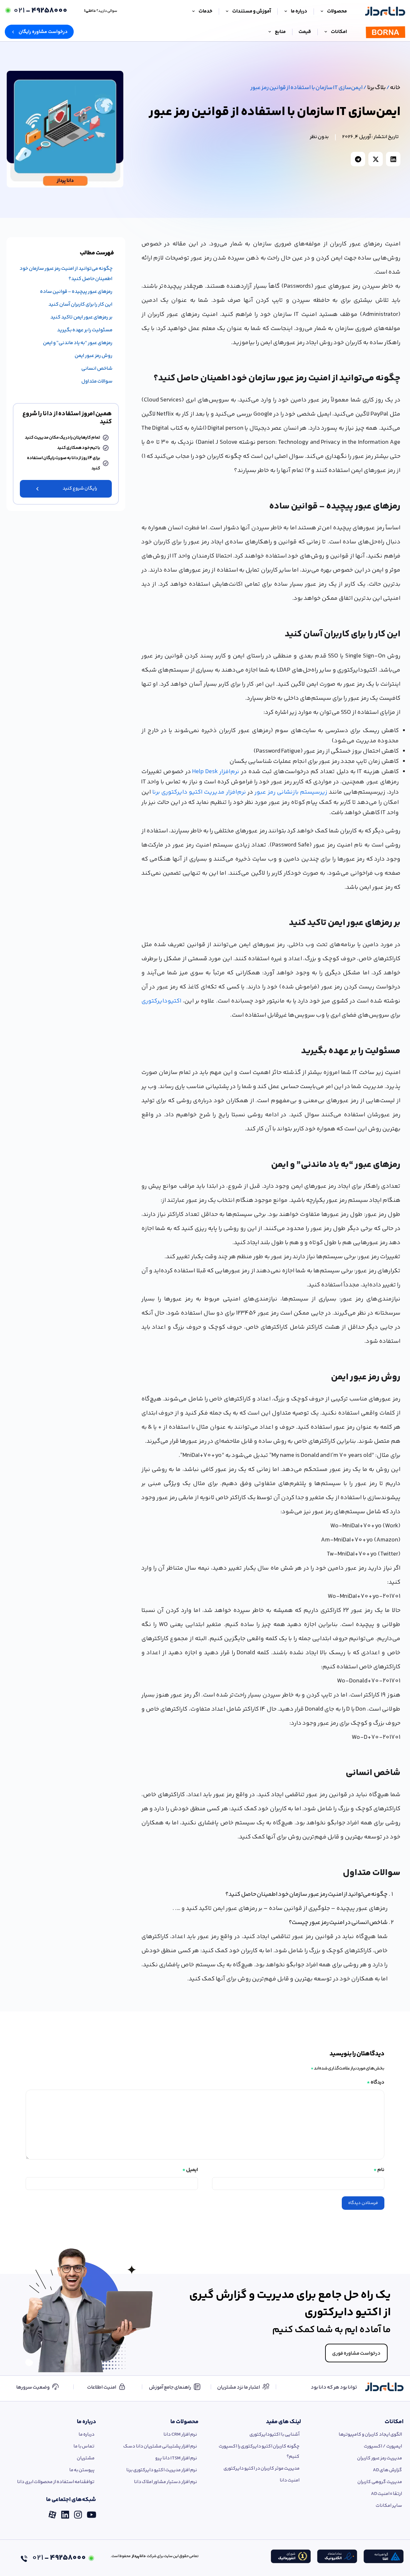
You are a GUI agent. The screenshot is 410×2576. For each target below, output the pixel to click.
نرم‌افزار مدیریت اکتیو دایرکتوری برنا (199, 792)
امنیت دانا (290, 2480)
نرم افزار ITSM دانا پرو (176, 2458)
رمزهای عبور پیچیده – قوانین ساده (76, 292)
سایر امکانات (389, 2506)
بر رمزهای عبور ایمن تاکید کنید (81, 317)
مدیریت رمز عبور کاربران (380, 2458)
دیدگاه (376, 2082)
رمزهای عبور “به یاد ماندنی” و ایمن (78, 343)
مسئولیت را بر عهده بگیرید (85, 330)
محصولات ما (184, 2422)
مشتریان (86, 2458)
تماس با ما (84, 2446)
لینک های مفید (283, 2422)
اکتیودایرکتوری (161, 1001)
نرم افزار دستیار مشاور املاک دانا (165, 2482)
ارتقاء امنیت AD (386, 2494)
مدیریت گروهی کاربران (380, 2482)
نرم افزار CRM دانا (180, 2435)
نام (379, 2170)
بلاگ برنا (376, 88)
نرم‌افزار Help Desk (216, 772)
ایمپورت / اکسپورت (383, 2446)
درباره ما (86, 2422)
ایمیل (190, 2170)
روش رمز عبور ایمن (94, 356)
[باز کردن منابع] (270, 32)
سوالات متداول (97, 381)
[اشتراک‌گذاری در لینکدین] (393, 159)
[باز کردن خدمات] (193, 12)
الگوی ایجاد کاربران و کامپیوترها (370, 2435)
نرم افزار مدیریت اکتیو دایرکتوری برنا (162, 2470)
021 (40, 11)
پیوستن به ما (82, 2470)
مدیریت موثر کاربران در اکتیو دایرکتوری (262, 2469)
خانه (395, 88)
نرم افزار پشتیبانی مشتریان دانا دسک (160, 2446)
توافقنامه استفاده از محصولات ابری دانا (56, 2482)
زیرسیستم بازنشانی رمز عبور (291, 792)
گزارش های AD (387, 2470)
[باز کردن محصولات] (322, 12)
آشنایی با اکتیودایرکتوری (275, 2435)
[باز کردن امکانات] (326, 32)
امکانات (394, 2422)
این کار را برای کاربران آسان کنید (80, 305)
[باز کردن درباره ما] (286, 12)
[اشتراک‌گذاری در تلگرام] (358, 159)
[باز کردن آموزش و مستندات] (227, 12)
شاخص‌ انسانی (97, 369)
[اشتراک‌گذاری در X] (376, 159)
